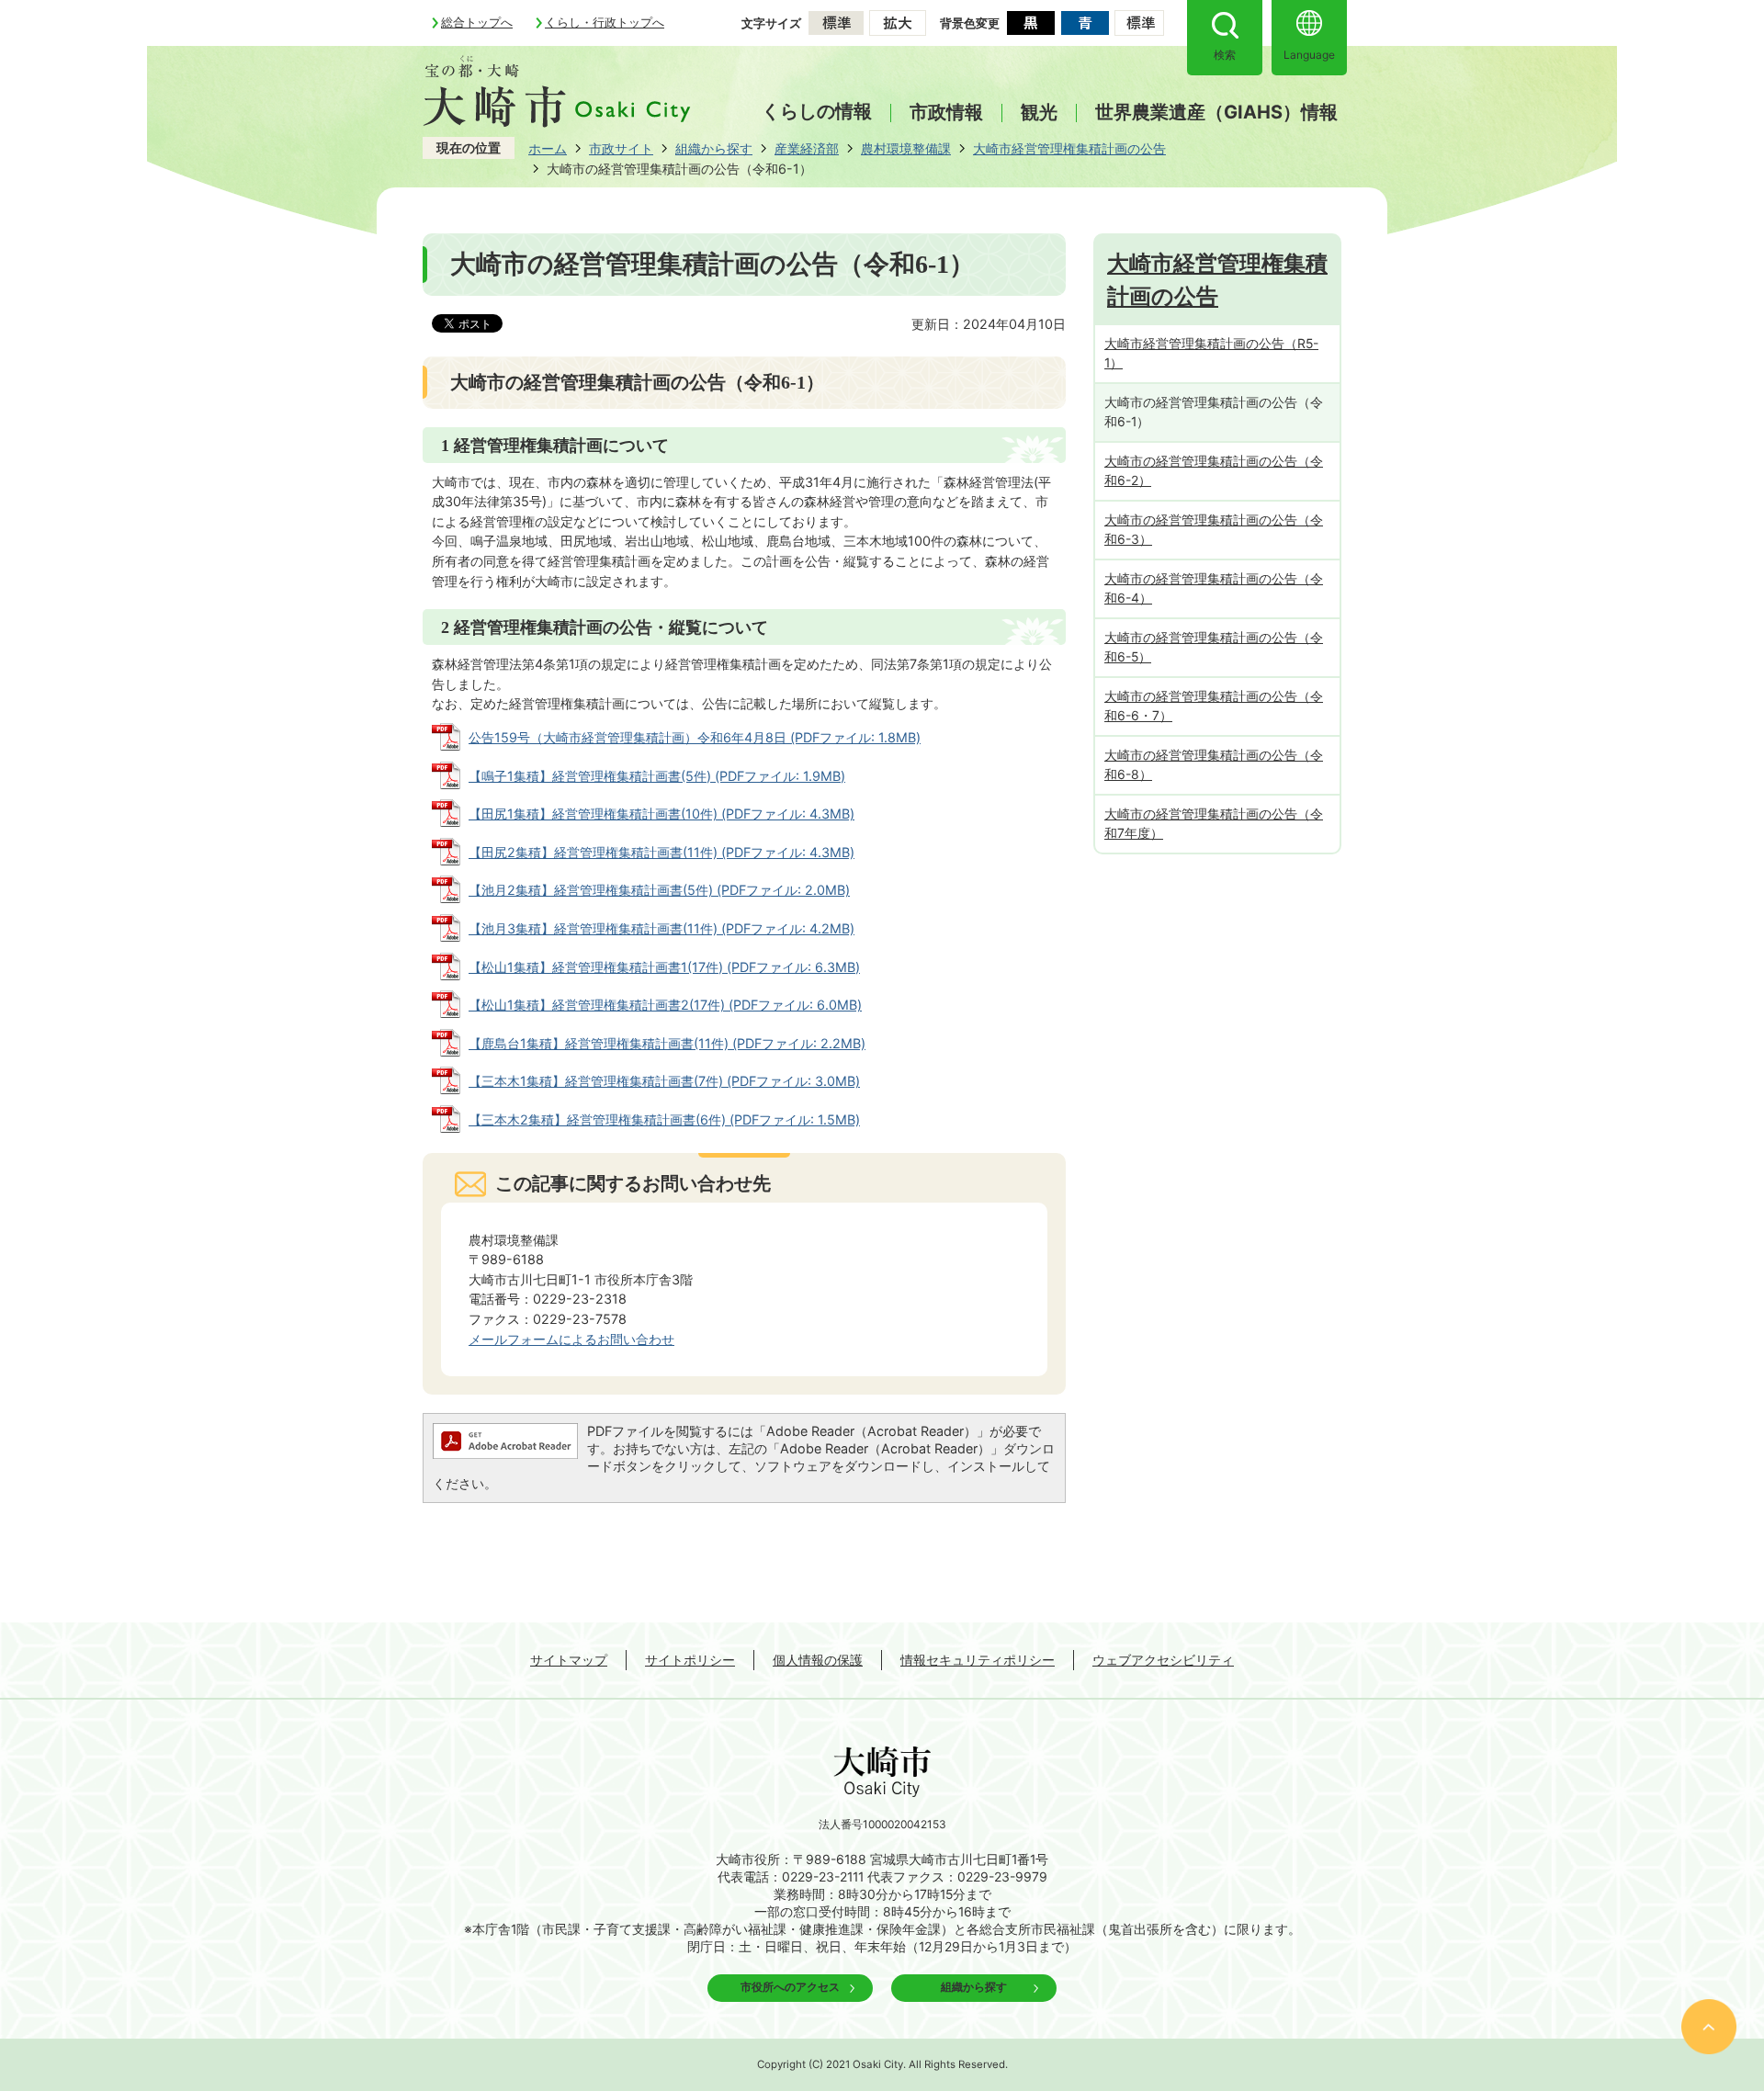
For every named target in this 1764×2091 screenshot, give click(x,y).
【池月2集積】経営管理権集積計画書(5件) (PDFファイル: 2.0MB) (659, 890)
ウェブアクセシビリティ (1163, 1660)
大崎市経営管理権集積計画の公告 (1069, 148)
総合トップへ (477, 22)
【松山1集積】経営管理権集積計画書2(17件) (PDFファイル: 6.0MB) (665, 1005)
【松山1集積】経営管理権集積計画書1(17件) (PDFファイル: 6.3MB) (664, 967)
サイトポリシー (690, 1660)
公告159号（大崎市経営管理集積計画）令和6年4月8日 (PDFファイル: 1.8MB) (695, 737)
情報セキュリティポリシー (978, 1660)
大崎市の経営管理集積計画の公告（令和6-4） (1214, 588)
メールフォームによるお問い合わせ (571, 1339)
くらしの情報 (817, 111)
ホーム (548, 148)
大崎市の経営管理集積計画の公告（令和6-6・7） (1214, 706)
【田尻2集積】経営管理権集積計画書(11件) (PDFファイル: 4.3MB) (661, 852)
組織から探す (714, 148)
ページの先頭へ (1709, 2027)
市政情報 (946, 113)
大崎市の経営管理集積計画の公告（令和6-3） (1214, 529)
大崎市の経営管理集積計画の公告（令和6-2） (1214, 470)
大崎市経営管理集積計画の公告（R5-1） (1211, 353)
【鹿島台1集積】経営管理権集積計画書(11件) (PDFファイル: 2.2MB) (667, 1043)
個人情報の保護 (818, 1660)
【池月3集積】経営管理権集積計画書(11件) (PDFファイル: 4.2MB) (661, 928)
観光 (1039, 113)
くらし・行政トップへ (605, 22)
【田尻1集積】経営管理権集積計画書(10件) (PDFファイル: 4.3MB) (661, 814)
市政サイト (621, 148)
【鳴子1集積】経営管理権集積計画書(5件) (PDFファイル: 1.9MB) (657, 776)
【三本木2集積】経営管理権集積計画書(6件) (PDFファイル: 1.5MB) (664, 1119)
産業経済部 (807, 148)
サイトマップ (569, 1660)
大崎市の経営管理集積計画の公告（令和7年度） (1214, 823)
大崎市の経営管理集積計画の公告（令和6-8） (1214, 764)
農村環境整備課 (906, 148)
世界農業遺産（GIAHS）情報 (1216, 113)
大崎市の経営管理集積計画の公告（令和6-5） (1214, 647)
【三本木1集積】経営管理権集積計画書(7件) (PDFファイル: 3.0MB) (664, 1081)
